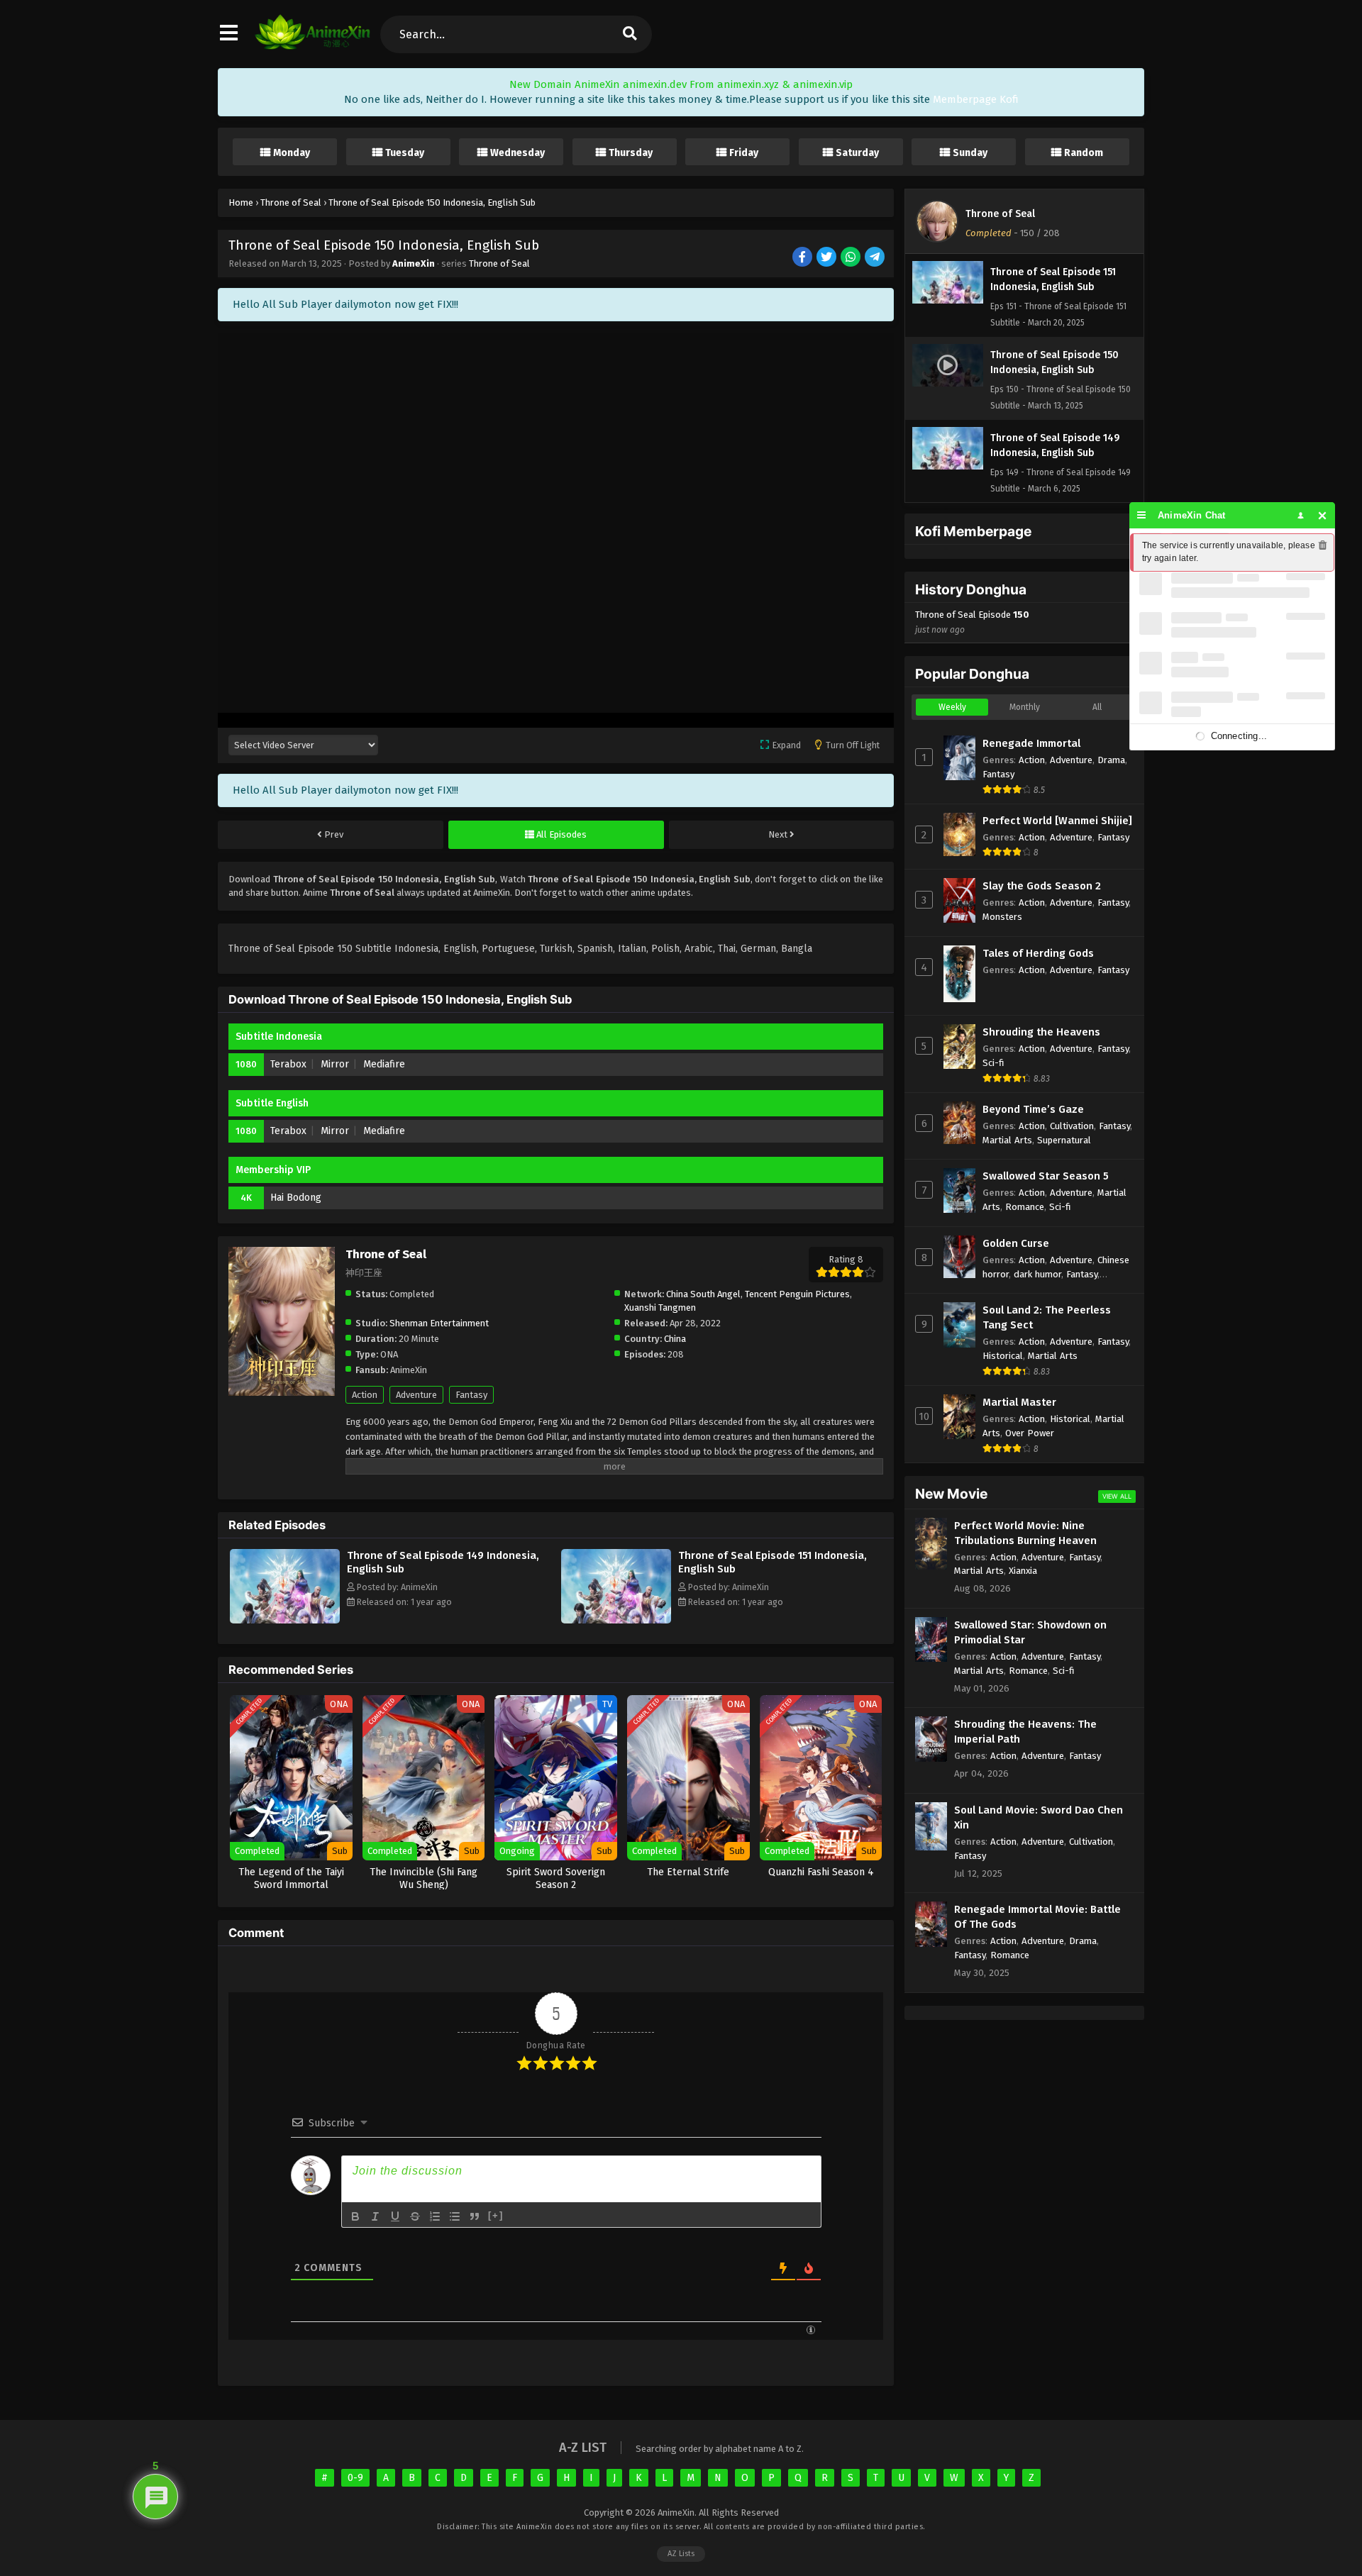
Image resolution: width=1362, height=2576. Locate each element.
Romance (1025, 1207)
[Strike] (415, 2216)
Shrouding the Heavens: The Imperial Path (1025, 1732)
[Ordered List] (435, 2216)
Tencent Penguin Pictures (797, 1294)
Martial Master (1019, 1402)
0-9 (355, 2478)
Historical (1003, 1356)
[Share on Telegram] (876, 258)
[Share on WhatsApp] (852, 258)
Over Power (1030, 1433)
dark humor (1037, 1274)
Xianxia (1023, 1571)
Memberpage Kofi (976, 99)
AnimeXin (414, 263)
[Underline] (395, 2216)
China (675, 1339)
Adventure (416, 1395)
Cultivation (1072, 1126)
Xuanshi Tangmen (660, 1308)
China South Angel (703, 1294)
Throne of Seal (499, 263)
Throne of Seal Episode (972, 622)
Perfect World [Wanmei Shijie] (1057, 821)
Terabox (288, 1064)
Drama (1111, 760)
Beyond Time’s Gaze (1033, 1109)
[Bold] (355, 2216)
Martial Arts (1007, 1140)
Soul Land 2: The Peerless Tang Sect (1047, 1317)
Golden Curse (1016, 1243)
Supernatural (1064, 1140)
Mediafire (384, 1064)
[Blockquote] (475, 2216)
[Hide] (1323, 515)
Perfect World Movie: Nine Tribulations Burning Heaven (1025, 1533)
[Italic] (375, 2216)
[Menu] (1142, 515)
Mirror (335, 1064)
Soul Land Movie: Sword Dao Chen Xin (1039, 1817)
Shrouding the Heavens (1041, 1032)
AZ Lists (681, 2554)
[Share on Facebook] (803, 258)
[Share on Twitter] (827, 258)
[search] (629, 34)
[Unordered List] (455, 2216)
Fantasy (471, 1395)
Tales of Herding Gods (1038, 953)
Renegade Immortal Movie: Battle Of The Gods (1037, 1917)
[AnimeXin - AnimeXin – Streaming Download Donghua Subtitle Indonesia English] (312, 46)
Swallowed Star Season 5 (1046, 1176)
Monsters (1002, 917)
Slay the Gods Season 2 (1042, 886)
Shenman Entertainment (439, 1323)
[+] (496, 2215)
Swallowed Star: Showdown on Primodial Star (1030, 1632)
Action (365, 1395)
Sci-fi (993, 1063)
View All (1117, 1496)
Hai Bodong (296, 1198)
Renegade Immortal (1031, 743)
